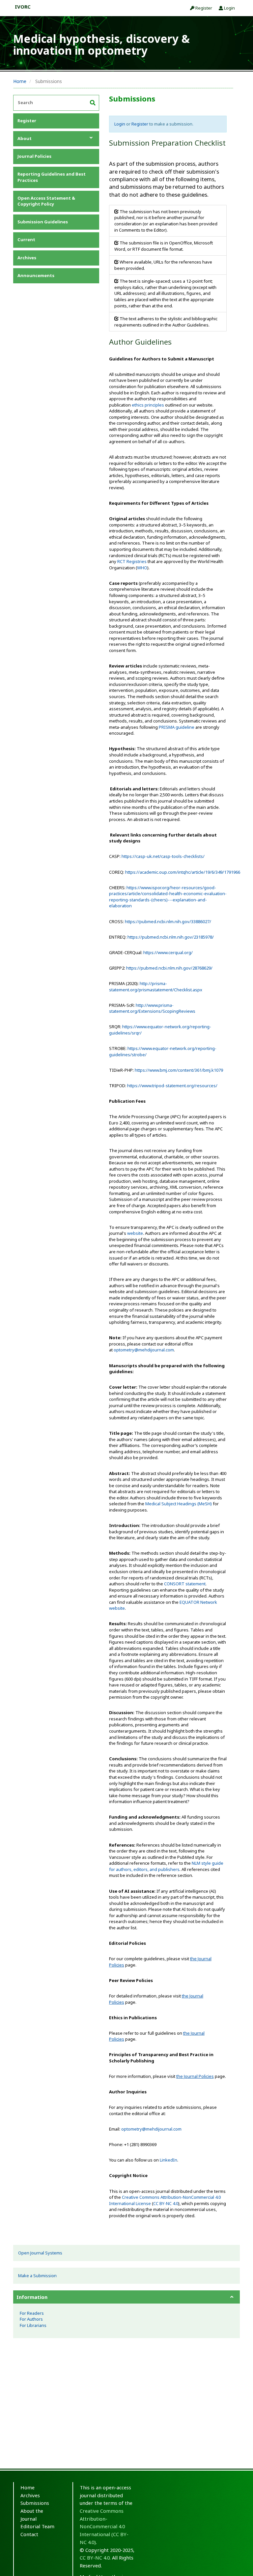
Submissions (35, 2503)
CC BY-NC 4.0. (95, 2558)
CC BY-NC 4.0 (166, 2203)
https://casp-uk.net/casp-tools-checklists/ (163, 856)
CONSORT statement (185, 1584)
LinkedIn (169, 2160)
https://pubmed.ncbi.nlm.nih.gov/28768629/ (169, 968)
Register (203, 8)
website (135, 1233)
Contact (29, 2534)
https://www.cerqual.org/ (168, 952)
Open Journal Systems (40, 2253)
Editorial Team (37, 2526)
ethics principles (148, 405)
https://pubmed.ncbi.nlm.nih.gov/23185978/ (171, 937)
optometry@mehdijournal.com (144, 1350)
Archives (27, 258)
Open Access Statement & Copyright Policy (46, 201)
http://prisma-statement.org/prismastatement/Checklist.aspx (156, 987)
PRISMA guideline (177, 727)
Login (229, 8)
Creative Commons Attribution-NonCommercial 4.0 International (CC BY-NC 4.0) (104, 2526)
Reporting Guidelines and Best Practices (52, 177)
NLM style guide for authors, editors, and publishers (166, 1866)
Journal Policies (34, 156)
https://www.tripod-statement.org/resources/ (172, 1086)
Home (20, 81)
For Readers (32, 2313)
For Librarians (33, 2325)
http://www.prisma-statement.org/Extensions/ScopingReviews (152, 1008)
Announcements (36, 275)
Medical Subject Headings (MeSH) (179, 1504)
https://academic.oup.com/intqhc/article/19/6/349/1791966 (183, 872)
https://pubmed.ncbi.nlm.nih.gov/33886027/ (168, 921)
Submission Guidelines (43, 222)
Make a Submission (37, 2276)
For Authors (31, 2319)
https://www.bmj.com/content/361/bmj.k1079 (179, 1070)
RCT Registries (132, 561)
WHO (142, 568)
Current (26, 240)
